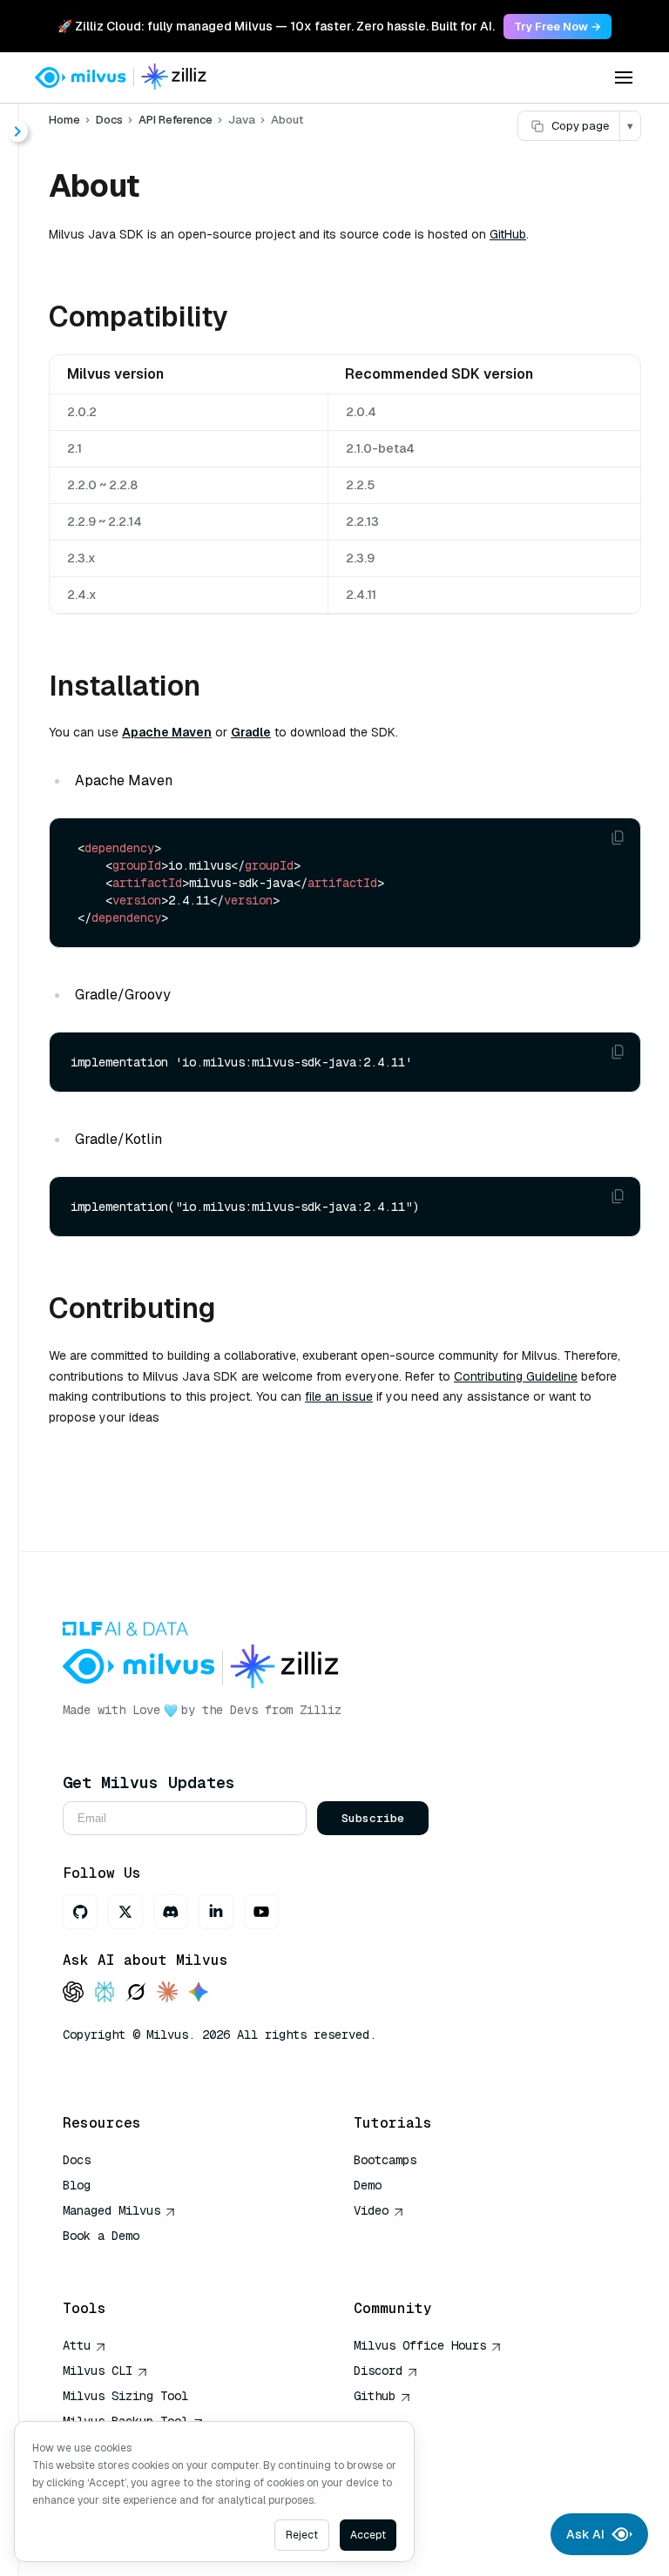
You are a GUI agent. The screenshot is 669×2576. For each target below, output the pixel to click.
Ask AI (585, 2534)
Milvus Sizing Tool (125, 2396)
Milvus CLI (98, 2371)
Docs (109, 120)
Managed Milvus (111, 2210)
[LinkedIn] (216, 1912)
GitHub (508, 234)
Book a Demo (101, 2236)
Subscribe (373, 1818)
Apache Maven (167, 732)
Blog (77, 2185)
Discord (378, 2371)
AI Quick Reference (125, 2261)
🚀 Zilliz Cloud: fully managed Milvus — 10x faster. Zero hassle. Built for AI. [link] (276, 26)
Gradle (251, 732)
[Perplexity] (105, 1993)
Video (371, 2210)
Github (375, 2396)
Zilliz (321, 1710)
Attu (77, 2345)
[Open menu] (624, 77)
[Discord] (171, 1912)
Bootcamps (385, 2160)
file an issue (339, 1396)
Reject (302, 2535)
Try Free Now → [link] (557, 27)
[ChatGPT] (73, 1993)
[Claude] (167, 1993)
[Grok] (136, 1993)
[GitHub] (80, 1912)
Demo (368, 2185)
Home (64, 120)
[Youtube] (261, 1912)
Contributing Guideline (516, 1376)
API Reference (176, 120)
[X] (125, 1912)
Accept (368, 2535)
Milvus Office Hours (420, 2345)
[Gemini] (199, 1993)
